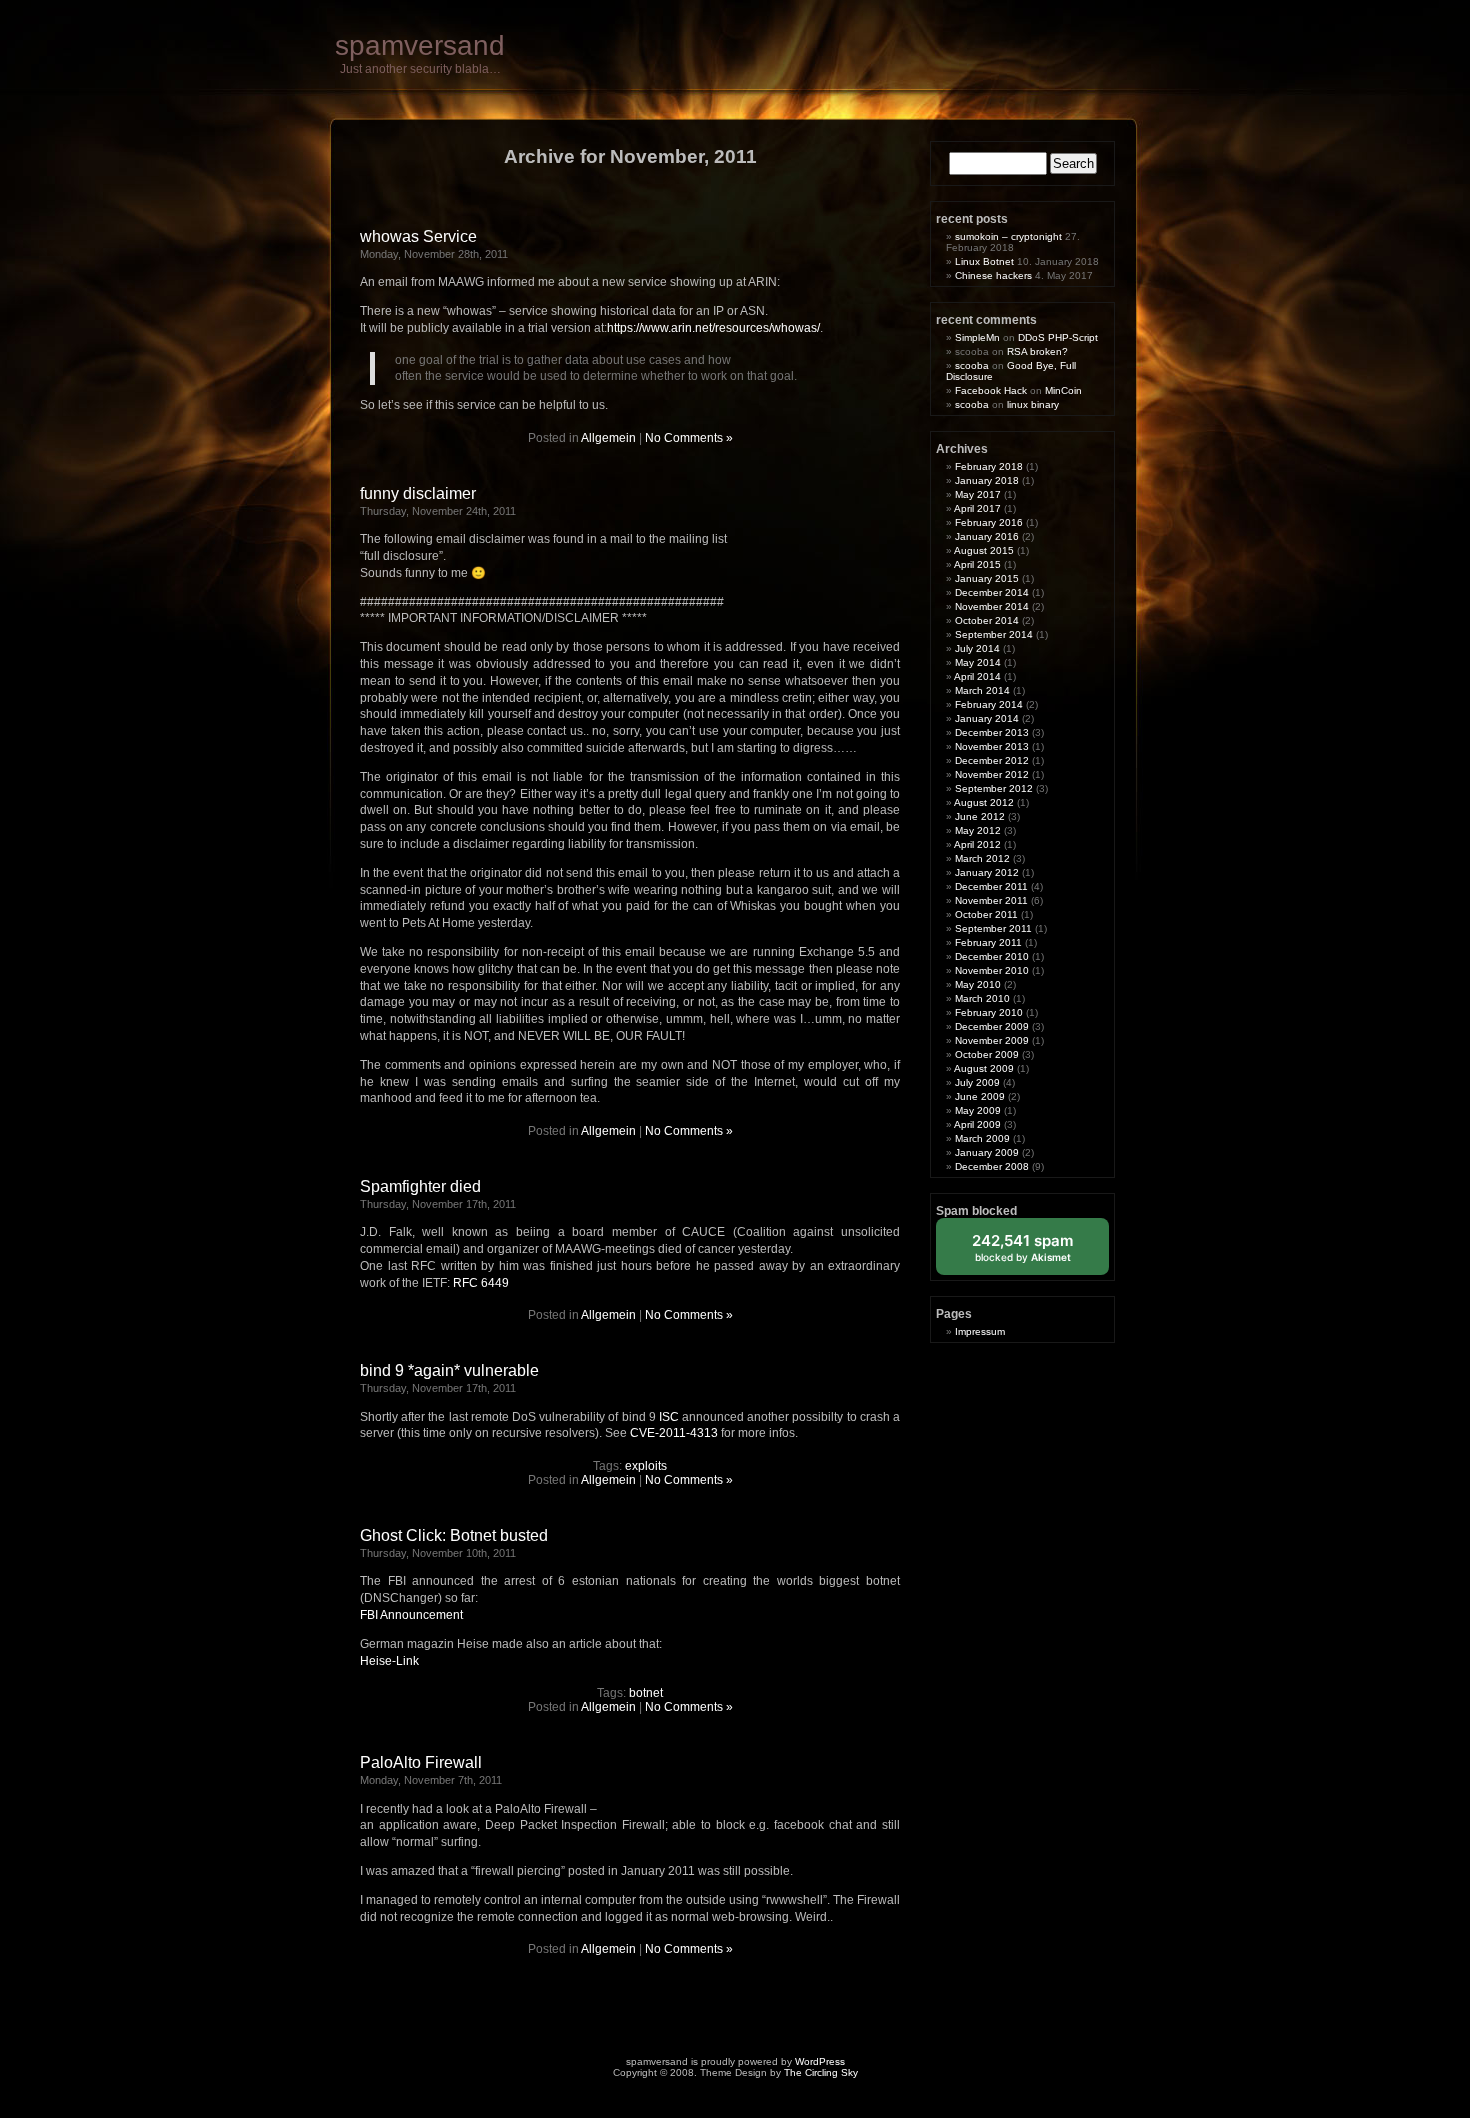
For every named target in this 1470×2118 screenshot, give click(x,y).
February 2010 (989, 1012)
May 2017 (978, 494)
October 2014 (987, 620)
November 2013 (992, 746)
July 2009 (977, 1082)
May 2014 (978, 662)
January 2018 (987, 480)
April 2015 (977, 564)
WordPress (820, 2061)
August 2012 (984, 802)
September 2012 (994, 788)
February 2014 (989, 704)
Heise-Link (389, 1661)
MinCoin (1063, 390)
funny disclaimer (418, 493)
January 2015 (987, 578)
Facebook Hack (991, 390)
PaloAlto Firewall (421, 1762)
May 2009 (978, 1110)
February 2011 (988, 942)
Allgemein (608, 438)
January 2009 (987, 1152)
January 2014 (987, 718)
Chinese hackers (993, 275)
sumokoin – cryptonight (1008, 236)
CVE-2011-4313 (674, 1433)
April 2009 (977, 1124)
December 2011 (991, 886)
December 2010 (992, 956)
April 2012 (977, 844)
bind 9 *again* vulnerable (449, 1370)
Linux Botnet (984, 261)
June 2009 (980, 1096)
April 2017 (977, 508)
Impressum (980, 1331)
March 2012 (982, 858)
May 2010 (978, 984)
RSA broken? (1037, 351)
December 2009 (992, 1026)
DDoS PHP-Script (1058, 337)
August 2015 (984, 550)
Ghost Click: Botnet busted (454, 1535)
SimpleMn (977, 337)
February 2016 (989, 522)
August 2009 (984, 1068)
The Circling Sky (821, 2072)
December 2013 (992, 732)
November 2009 (992, 1040)
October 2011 (986, 914)
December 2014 (992, 592)
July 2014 (977, 648)
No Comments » (689, 438)
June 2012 (980, 816)
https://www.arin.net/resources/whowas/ (713, 328)
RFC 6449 (481, 1283)
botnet (646, 1693)
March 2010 (982, 998)
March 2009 (982, 1138)
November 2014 (992, 606)
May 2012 (978, 830)
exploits (646, 1466)
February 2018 (989, 466)
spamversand (420, 45)
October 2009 (987, 1054)
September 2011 (993, 928)
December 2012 (992, 760)
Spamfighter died (420, 1186)
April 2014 (977, 676)
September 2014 (994, 634)
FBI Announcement (411, 1615)
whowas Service (418, 236)
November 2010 (992, 970)
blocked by (1037, 1253)
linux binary (1033, 404)
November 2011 (991, 900)
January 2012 (987, 872)
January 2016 (987, 536)
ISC (669, 1417)
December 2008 (992, 1166)
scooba (972, 365)
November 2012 (992, 774)
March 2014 (982, 690)
